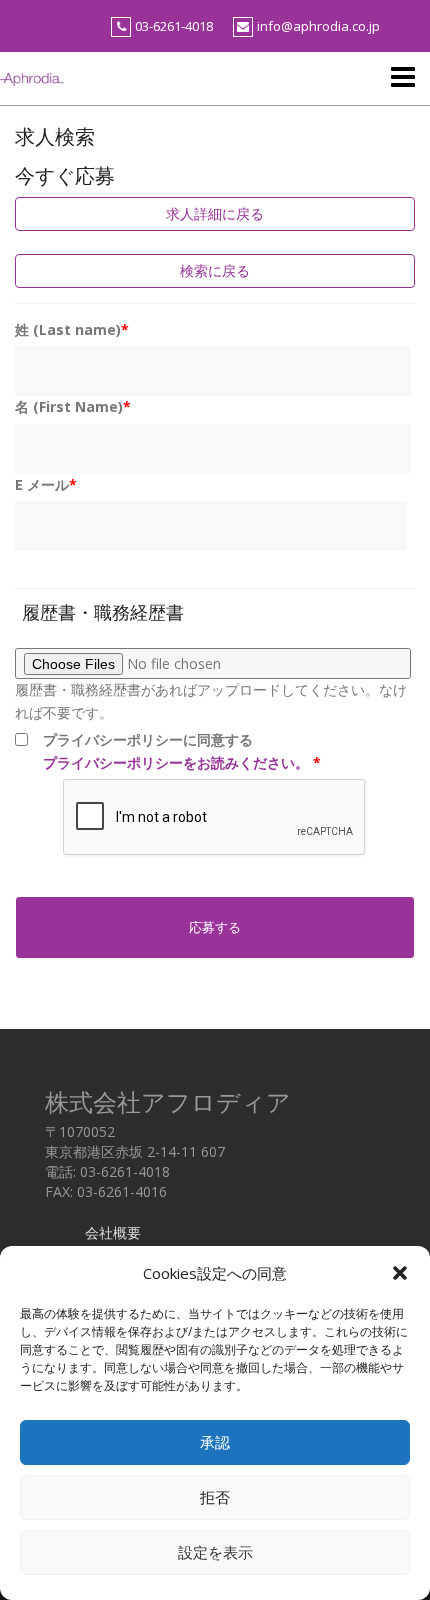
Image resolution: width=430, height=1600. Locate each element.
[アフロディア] (32, 77)
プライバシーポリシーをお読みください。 (176, 762)
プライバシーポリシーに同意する (182, 750)
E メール (46, 484)
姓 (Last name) (72, 329)
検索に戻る (215, 270)
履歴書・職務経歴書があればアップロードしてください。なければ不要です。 (211, 700)
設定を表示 (215, 1552)
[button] (400, 1273)
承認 (215, 1442)
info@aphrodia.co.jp (318, 26)
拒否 (215, 1497)
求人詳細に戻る (215, 213)
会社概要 (113, 1232)
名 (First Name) (73, 406)
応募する (215, 927)
